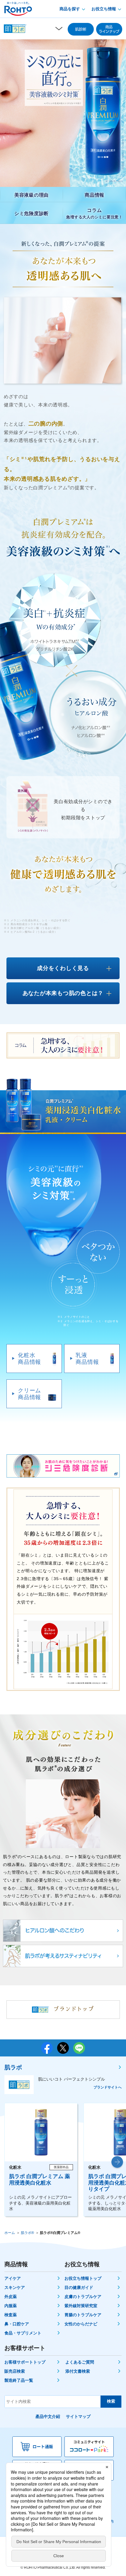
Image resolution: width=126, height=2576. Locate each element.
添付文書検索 (78, 2371)
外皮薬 (11, 2297)
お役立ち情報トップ (83, 2278)
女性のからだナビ (81, 2324)
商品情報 (94, 195)
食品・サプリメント (23, 2333)
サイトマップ (78, 2416)
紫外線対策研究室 (81, 2306)
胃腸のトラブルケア (83, 2315)
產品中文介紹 (48, 2416)
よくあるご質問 (80, 2362)
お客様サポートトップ (25, 2362)
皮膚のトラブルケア (83, 2297)
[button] (117, 2162)
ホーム (10, 2233)
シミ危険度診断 (31, 213)
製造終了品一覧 (19, 2380)
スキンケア (15, 2287)
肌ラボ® (27, 2233)
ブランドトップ (74, 2009)
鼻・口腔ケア (17, 2324)
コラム (94, 213)
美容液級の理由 (31, 195)
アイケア (13, 2278)
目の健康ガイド (79, 2287)
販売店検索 (15, 2371)
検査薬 (11, 2315)
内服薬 (11, 2306)
